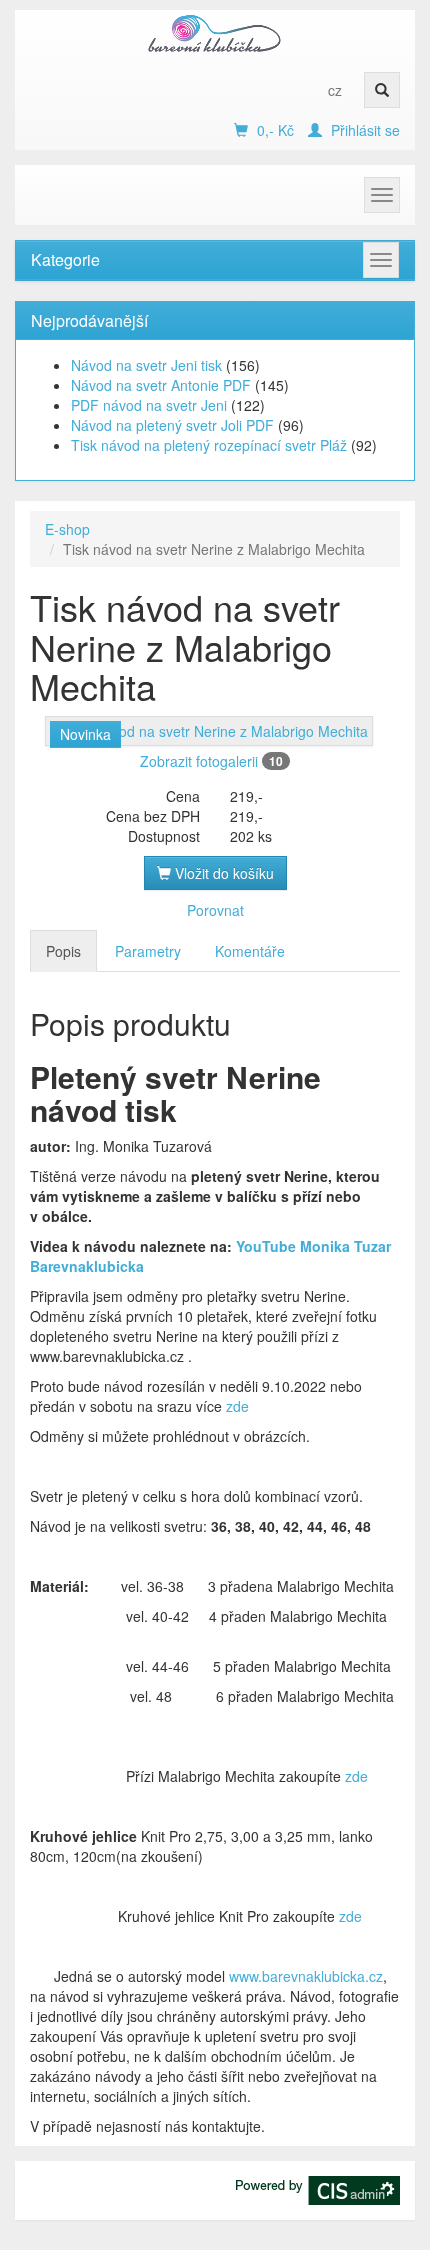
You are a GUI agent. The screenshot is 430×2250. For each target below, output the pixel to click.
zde (235, 1406)
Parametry (148, 951)
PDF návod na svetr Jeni (149, 405)
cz (335, 90)
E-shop (67, 529)
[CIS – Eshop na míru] (318, 2188)
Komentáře (250, 951)
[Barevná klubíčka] (215, 33)
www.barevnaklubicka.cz (306, 1976)
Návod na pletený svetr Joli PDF (172, 425)
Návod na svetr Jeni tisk (146, 365)
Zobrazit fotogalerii (211, 761)
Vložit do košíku (222, 873)
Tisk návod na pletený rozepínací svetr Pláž (209, 445)
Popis (63, 951)
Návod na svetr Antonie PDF (161, 385)
